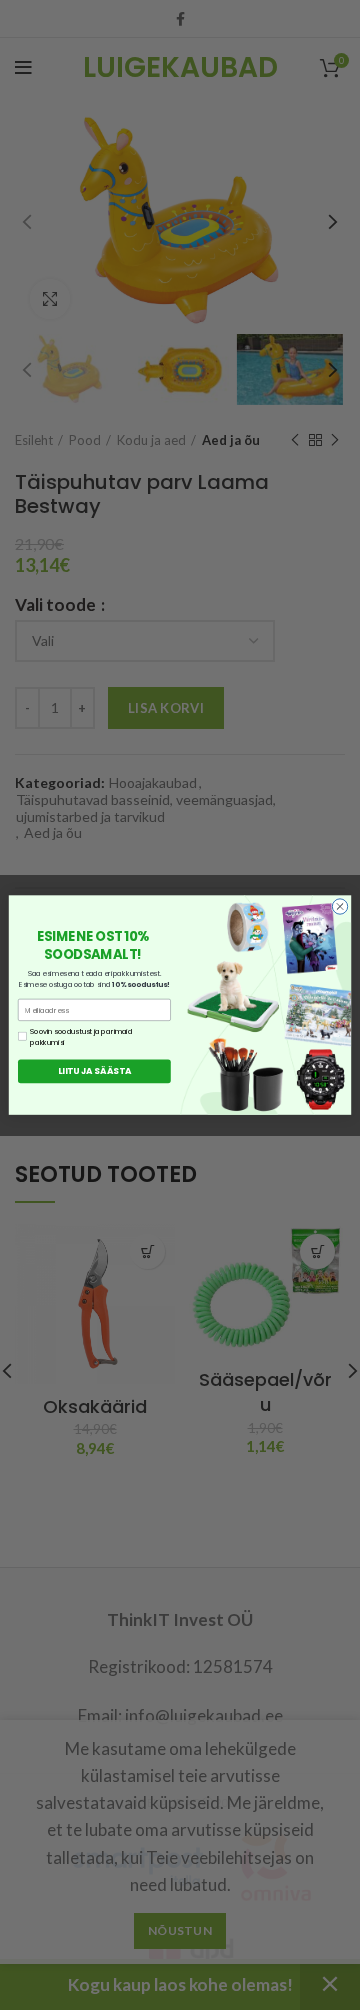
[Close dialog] (339, 906)
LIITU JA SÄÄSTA (95, 1071)
